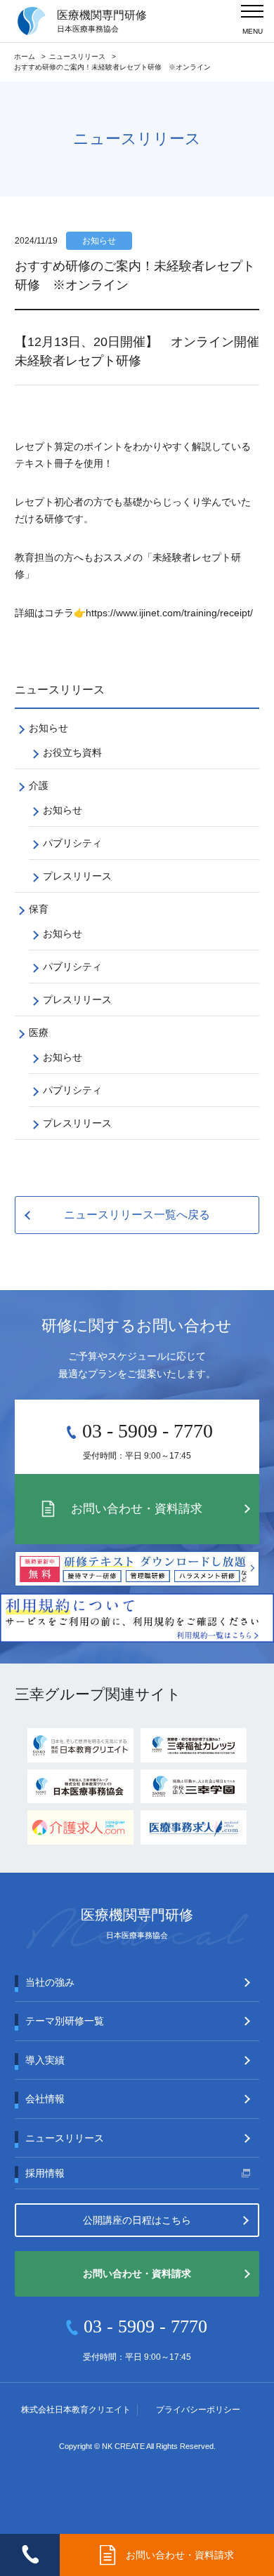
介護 (39, 785)
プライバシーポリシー (198, 2410)
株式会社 (76, 2410)
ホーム (25, 57)
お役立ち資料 (72, 752)
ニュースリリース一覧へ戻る (137, 1215)
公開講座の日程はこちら (137, 2220)
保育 (39, 909)
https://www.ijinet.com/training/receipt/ (169, 613)
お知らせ (48, 728)
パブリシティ (72, 843)
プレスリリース (77, 876)
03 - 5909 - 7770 (148, 1431)
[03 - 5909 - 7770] (30, 2555)
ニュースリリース (77, 57)
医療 (39, 1033)
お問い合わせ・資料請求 (137, 1509)
